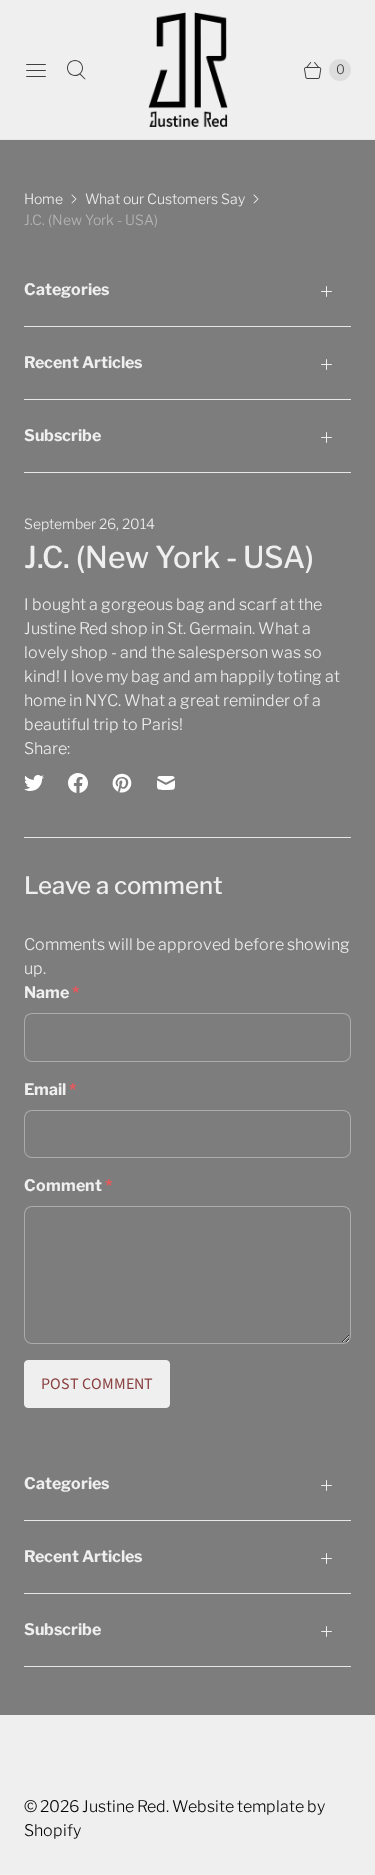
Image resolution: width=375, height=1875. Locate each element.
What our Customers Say (165, 198)
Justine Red (124, 1806)
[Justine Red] (188, 69)
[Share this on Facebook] (78, 783)
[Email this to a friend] (166, 783)
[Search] (76, 70)
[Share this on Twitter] (40, 783)
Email (50, 1089)
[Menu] (36, 70)
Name (51, 992)
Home (43, 198)
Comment (68, 1185)
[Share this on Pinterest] (122, 783)
